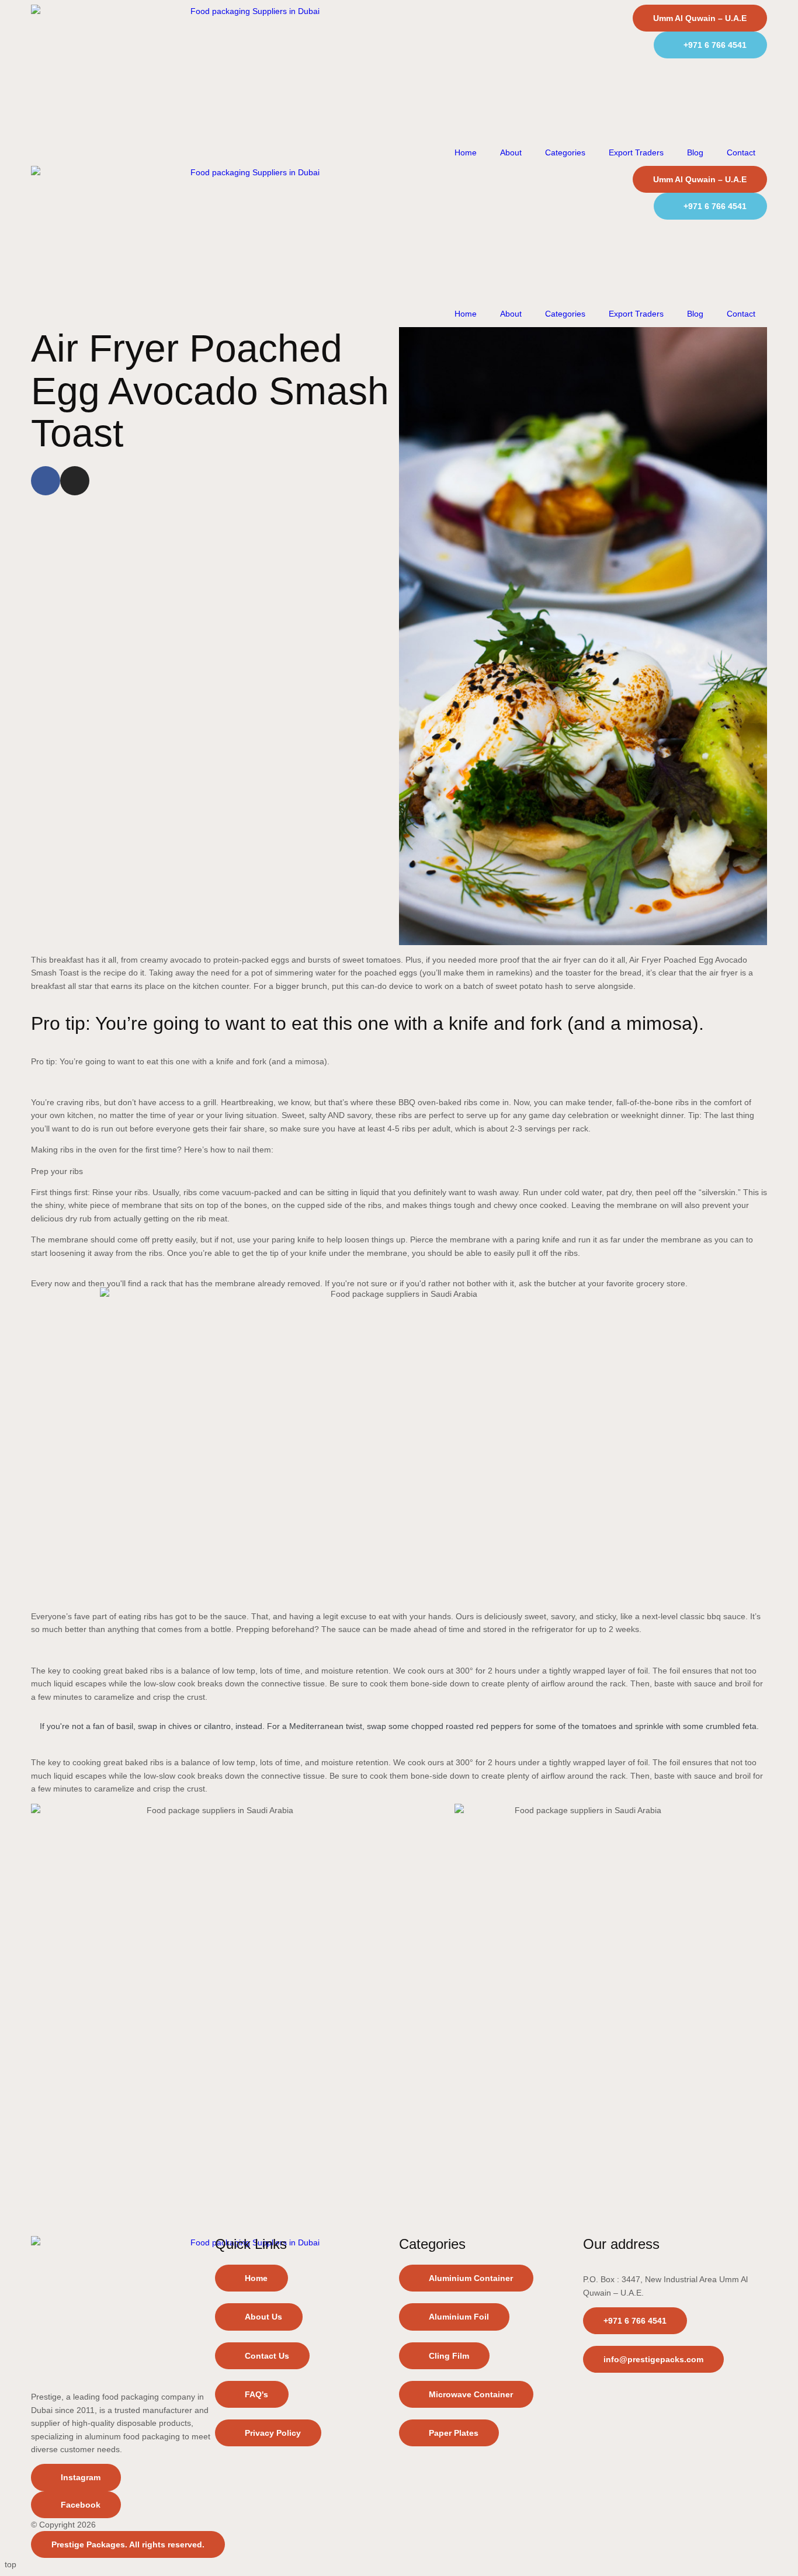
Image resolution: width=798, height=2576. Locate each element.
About (511, 152)
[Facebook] (46, 481)
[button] (252, 2394)
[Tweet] (399, 1744)
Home (466, 152)
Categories (565, 152)
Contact (741, 152)
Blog (695, 152)
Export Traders (636, 152)
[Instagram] (75, 481)
